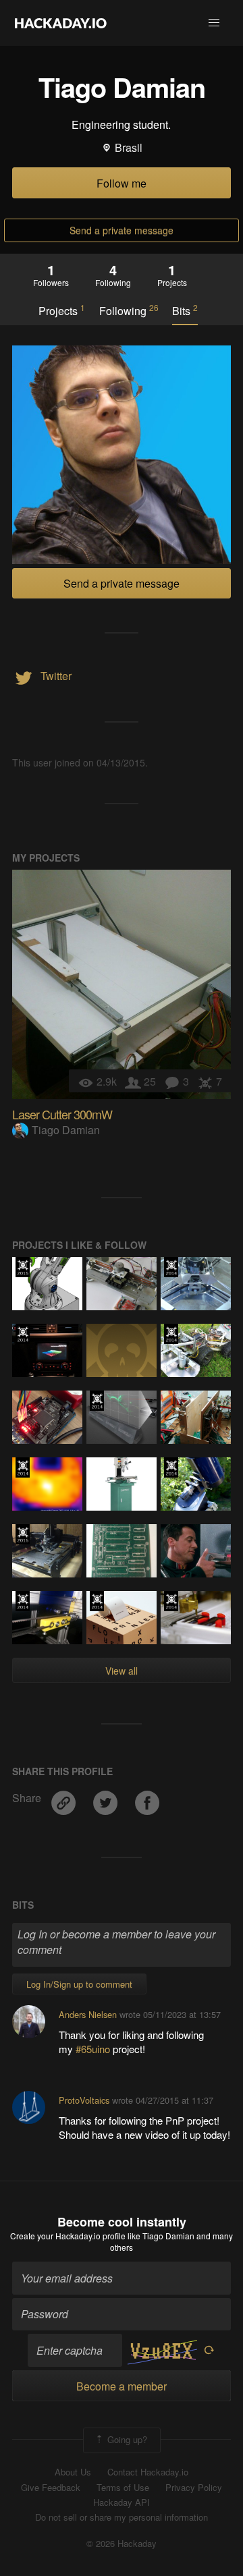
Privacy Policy (194, 2488)
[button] (214, 23)
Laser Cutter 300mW (62, 1114)
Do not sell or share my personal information (122, 2517)
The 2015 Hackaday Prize (23, 1267)
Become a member (122, 2386)
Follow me (122, 183)
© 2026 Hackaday (122, 2544)
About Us (73, 2472)
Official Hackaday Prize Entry (171, 1267)
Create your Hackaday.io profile (68, 2236)
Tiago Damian (66, 1130)
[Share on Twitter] (107, 1798)
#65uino (94, 2049)
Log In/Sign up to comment (79, 1984)
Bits (185, 310)
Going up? (126, 2439)
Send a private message (122, 230)
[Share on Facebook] (147, 1798)
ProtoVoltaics (84, 2100)
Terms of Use (123, 2488)
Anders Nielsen (88, 2014)
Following (129, 310)
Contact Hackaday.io (148, 2472)
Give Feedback (51, 2488)
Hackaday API (122, 2502)
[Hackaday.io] (61, 23)
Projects (62, 310)
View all (122, 1671)
